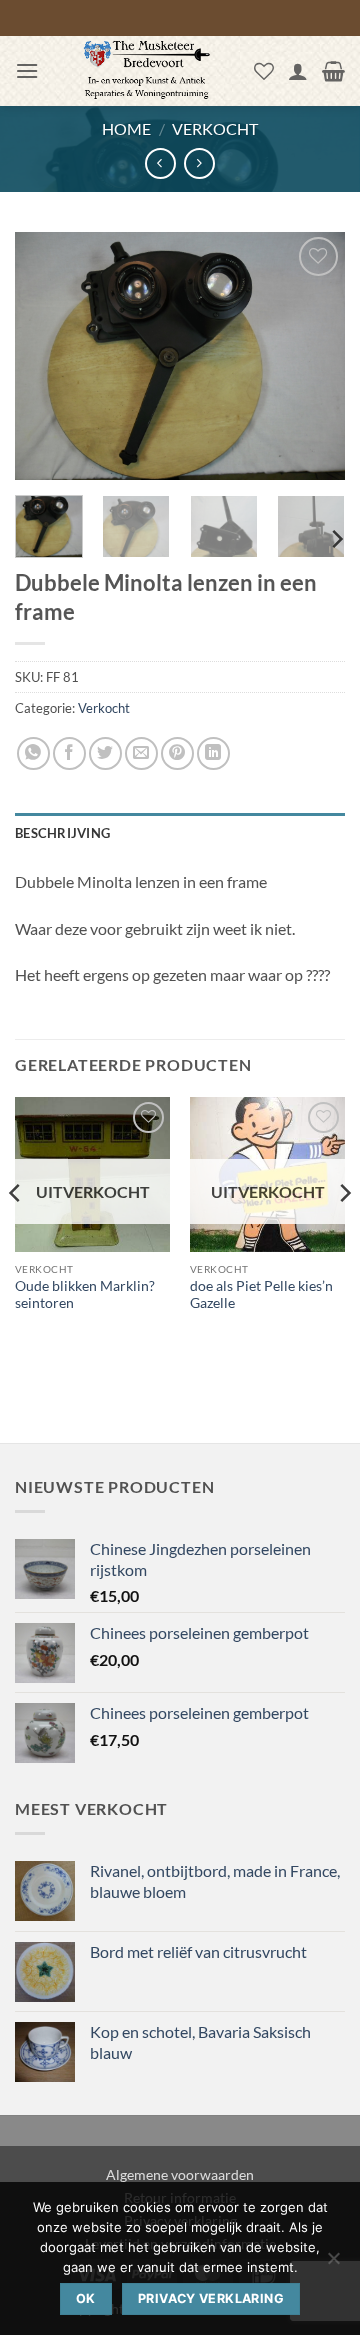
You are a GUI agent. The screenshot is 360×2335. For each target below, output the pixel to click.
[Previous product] (199, 163)
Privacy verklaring (211, 2298)
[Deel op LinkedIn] (213, 753)
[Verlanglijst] (264, 71)
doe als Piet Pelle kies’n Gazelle (261, 1295)
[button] (27, 70)
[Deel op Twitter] (105, 753)
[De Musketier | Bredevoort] (146, 71)
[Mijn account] (298, 71)
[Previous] (47, 356)
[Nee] (333, 2264)
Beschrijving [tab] (62, 833)
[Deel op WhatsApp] (33, 753)
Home (126, 128)
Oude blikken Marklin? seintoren (85, 1295)
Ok (86, 2298)
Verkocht (215, 128)
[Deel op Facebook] (69, 753)
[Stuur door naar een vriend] (141, 753)
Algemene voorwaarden (180, 2174)
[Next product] (160, 163)
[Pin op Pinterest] (177, 753)
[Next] (313, 356)
